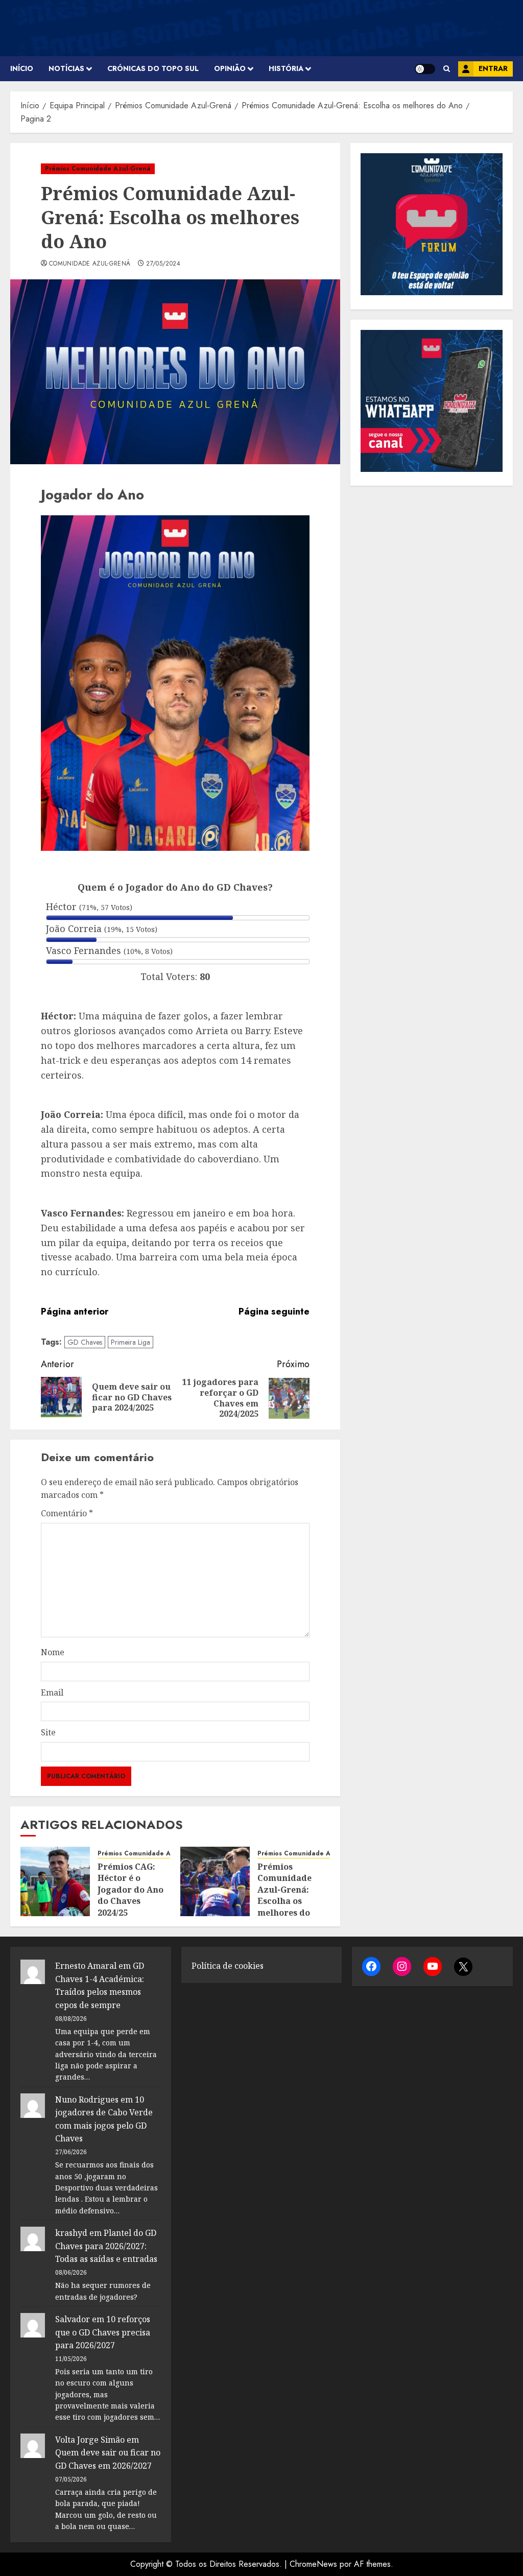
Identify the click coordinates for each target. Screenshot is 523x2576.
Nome (53, 1652)
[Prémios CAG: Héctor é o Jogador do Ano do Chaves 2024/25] (55, 1881)
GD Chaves (85, 1342)
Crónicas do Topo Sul (153, 68)
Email (52, 1692)
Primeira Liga (130, 1342)
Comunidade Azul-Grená (90, 264)
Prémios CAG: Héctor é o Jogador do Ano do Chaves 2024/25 (130, 1890)
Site (48, 1732)
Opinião (230, 68)
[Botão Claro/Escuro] (425, 69)
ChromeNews (313, 2564)
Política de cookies (228, 1966)
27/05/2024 (163, 264)
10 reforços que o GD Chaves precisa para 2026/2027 (103, 2332)
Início (22, 68)
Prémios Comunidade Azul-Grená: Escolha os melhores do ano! (284, 1895)
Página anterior (75, 1311)
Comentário (67, 1513)
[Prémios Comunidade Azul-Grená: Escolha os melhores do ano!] (215, 1881)
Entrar (493, 68)
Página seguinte (274, 1311)
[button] (447, 69)
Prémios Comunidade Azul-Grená (98, 169)
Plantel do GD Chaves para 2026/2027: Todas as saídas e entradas (106, 2246)
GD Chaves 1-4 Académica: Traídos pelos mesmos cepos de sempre (100, 1985)
